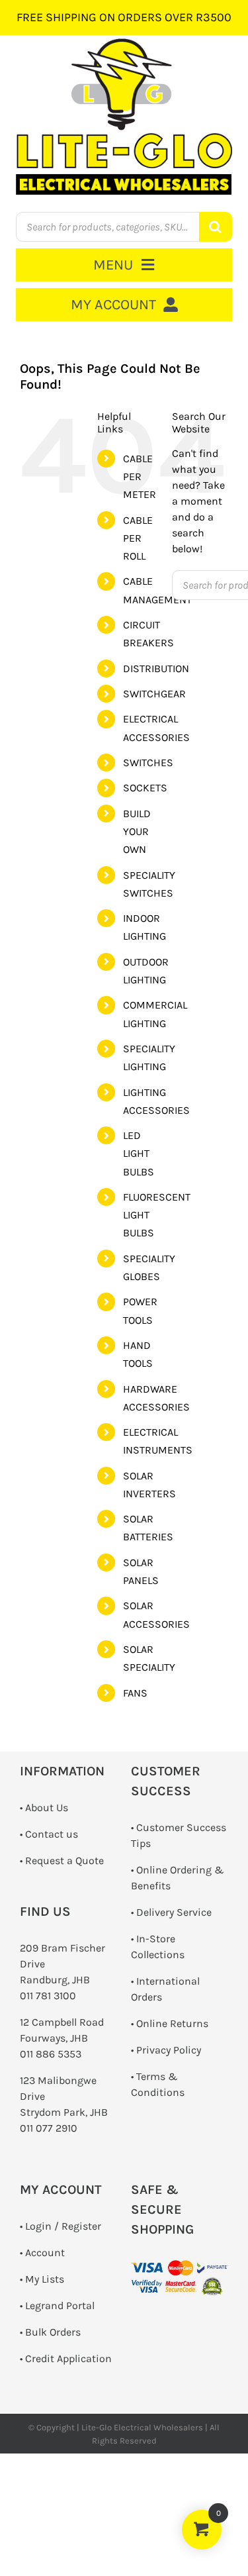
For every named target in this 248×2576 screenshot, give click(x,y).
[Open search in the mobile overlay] (124, 227)
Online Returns (172, 2023)
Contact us (52, 1834)
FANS (135, 1693)
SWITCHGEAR (154, 694)
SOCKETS (145, 788)
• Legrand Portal (57, 2305)
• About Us (44, 1808)
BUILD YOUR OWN (137, 831)
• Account (42, 2253)
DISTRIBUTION (156, 669)
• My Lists (42, 2279)
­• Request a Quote (62, 1860)
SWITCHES (148, 763)
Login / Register (63, 2226)
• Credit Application (66, 2358)
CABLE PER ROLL (138, 538)
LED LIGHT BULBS (139, 1153)
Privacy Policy (169, 2050)
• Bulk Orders (50, 2332)
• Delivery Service (171, 1912)
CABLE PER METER (140, 476)
